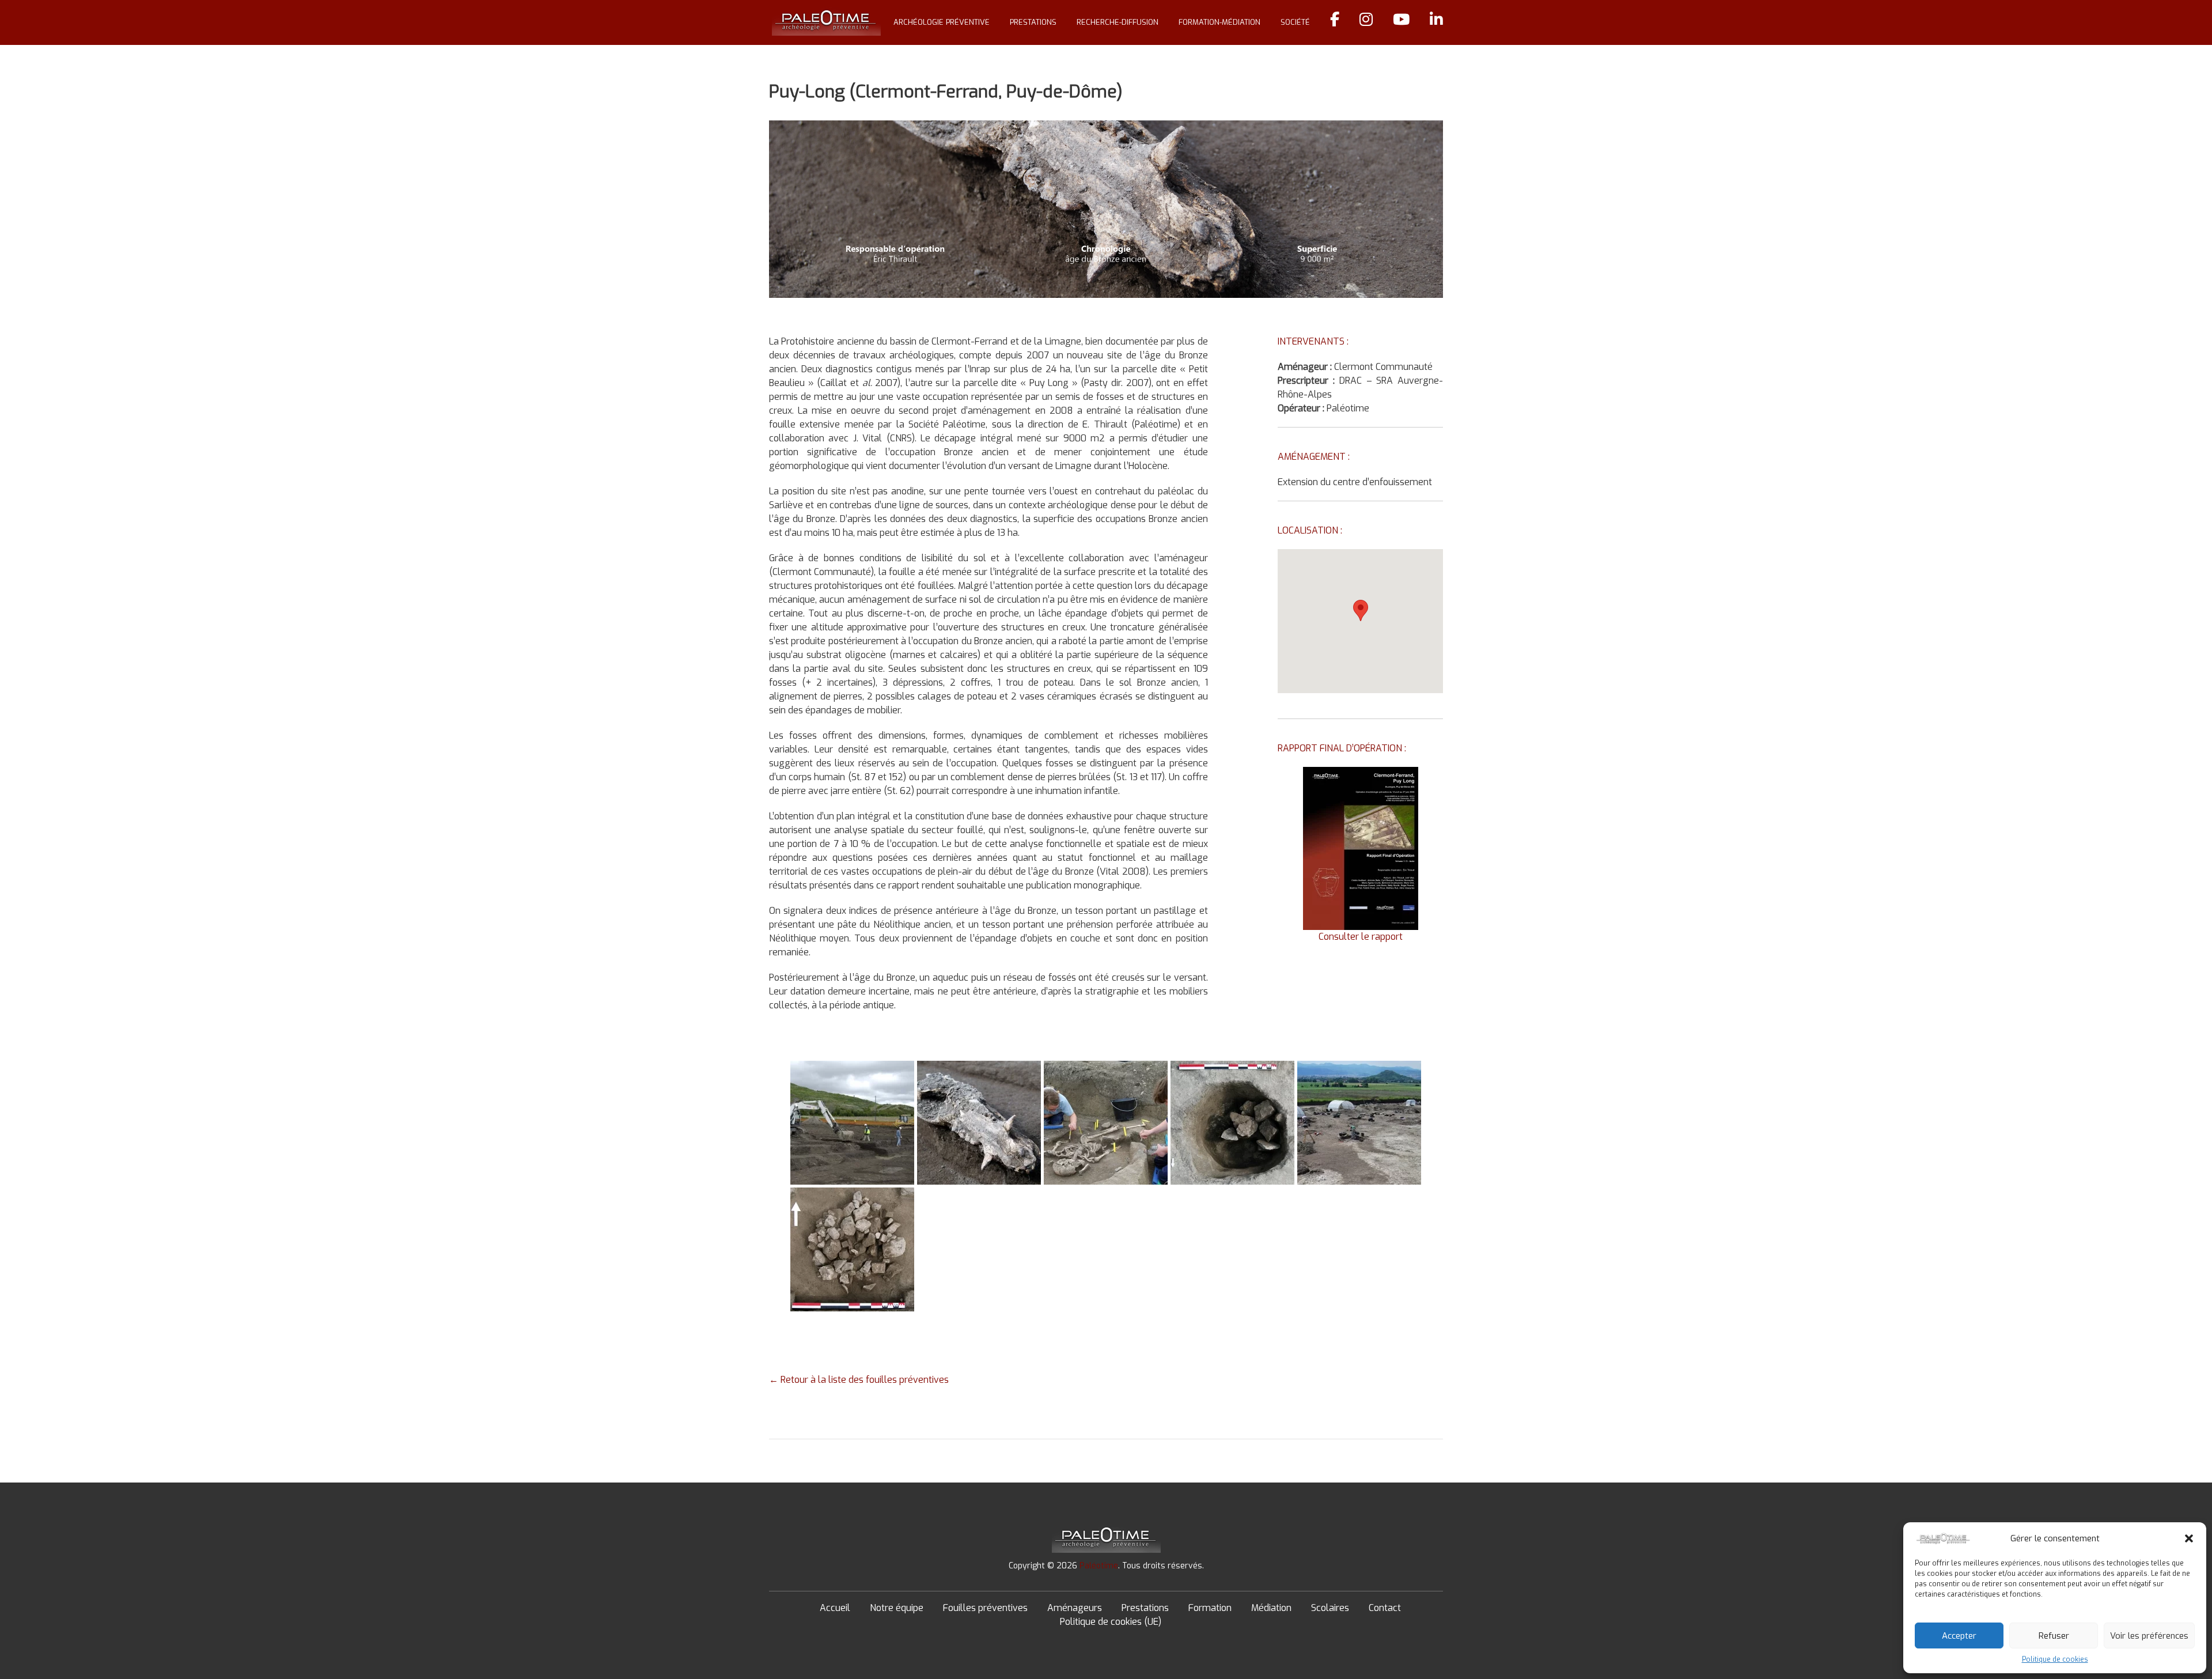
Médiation (1271, 1608)
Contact (1385, 1608)
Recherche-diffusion (1118, 22)
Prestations (1033, 22)
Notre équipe (897, 1608)
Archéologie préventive (942, 22)
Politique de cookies (2055, 1659)
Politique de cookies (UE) (1111, 1622)
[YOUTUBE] (1401, 22)
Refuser (2054, 1636)
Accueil (835, 1608)
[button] (2189, 1538)
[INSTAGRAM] (1366, 22)
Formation (1210, 1608)
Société (1295, 22)
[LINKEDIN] (1436, 22)
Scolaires (1330, 1608)
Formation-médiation (1219, 22)
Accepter (1959, 1636)
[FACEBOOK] (1335, 22)
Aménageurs (1075, 1608)
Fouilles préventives (985, 1608)
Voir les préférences (2149, 1636)
